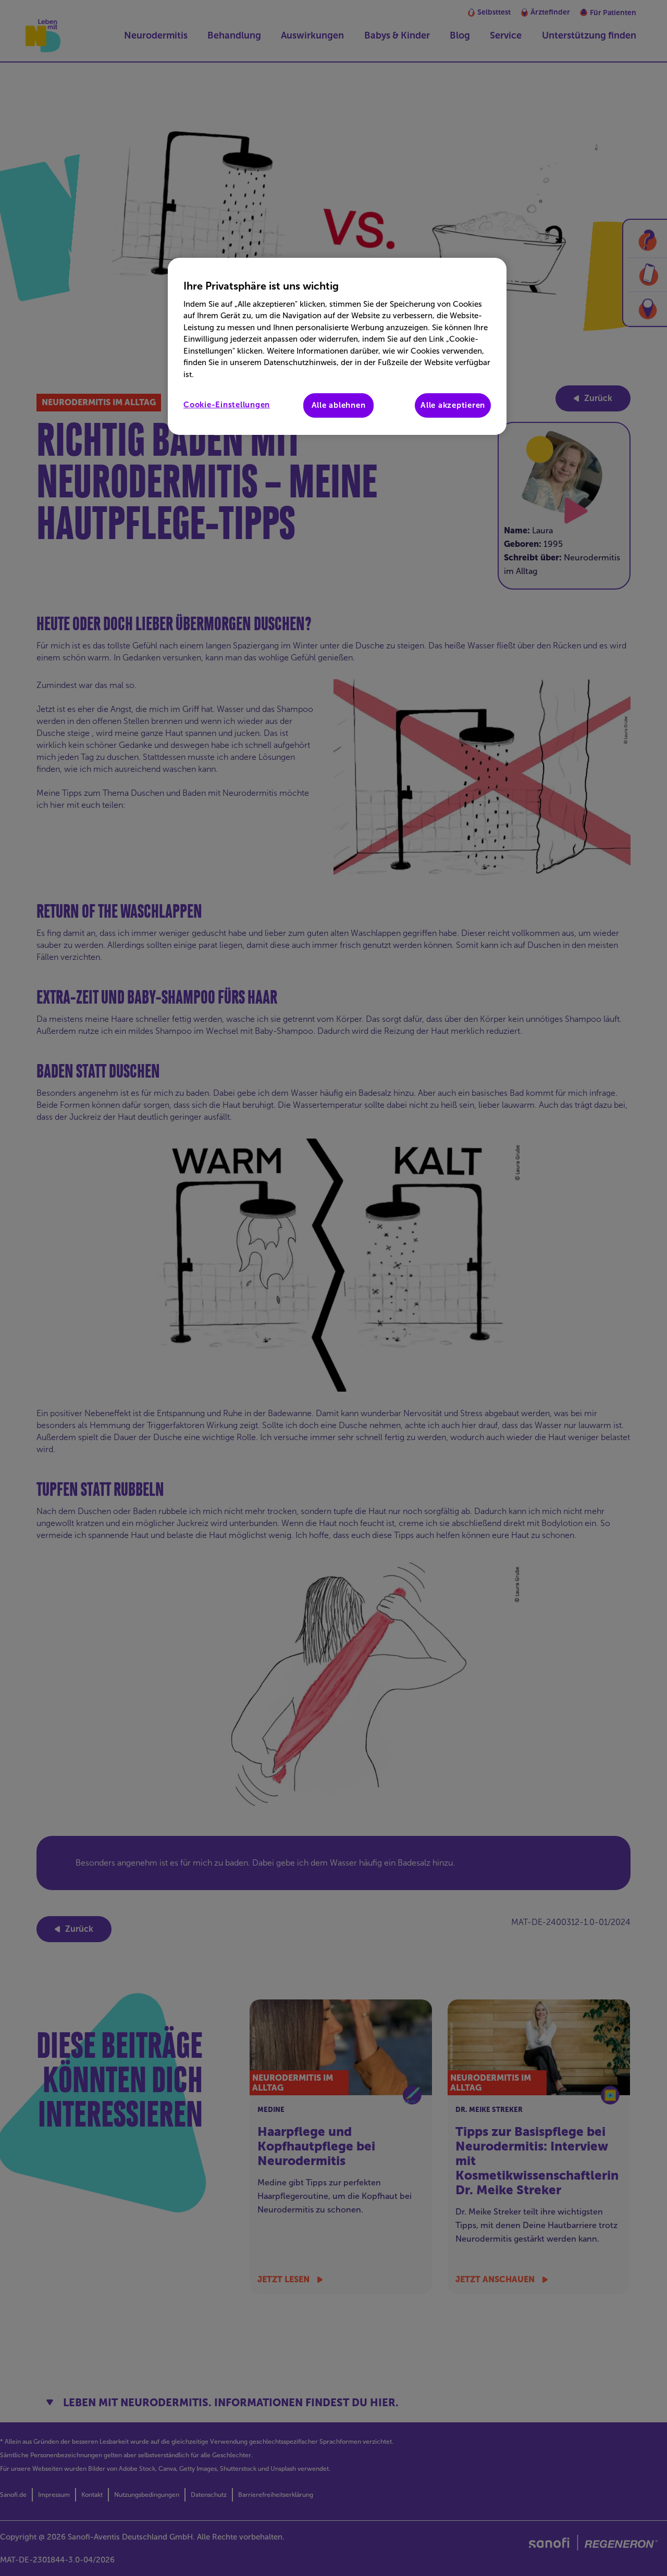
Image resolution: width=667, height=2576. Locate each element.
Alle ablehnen (339, 405)
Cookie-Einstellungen (227, 405)
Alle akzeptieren (453, 405)
